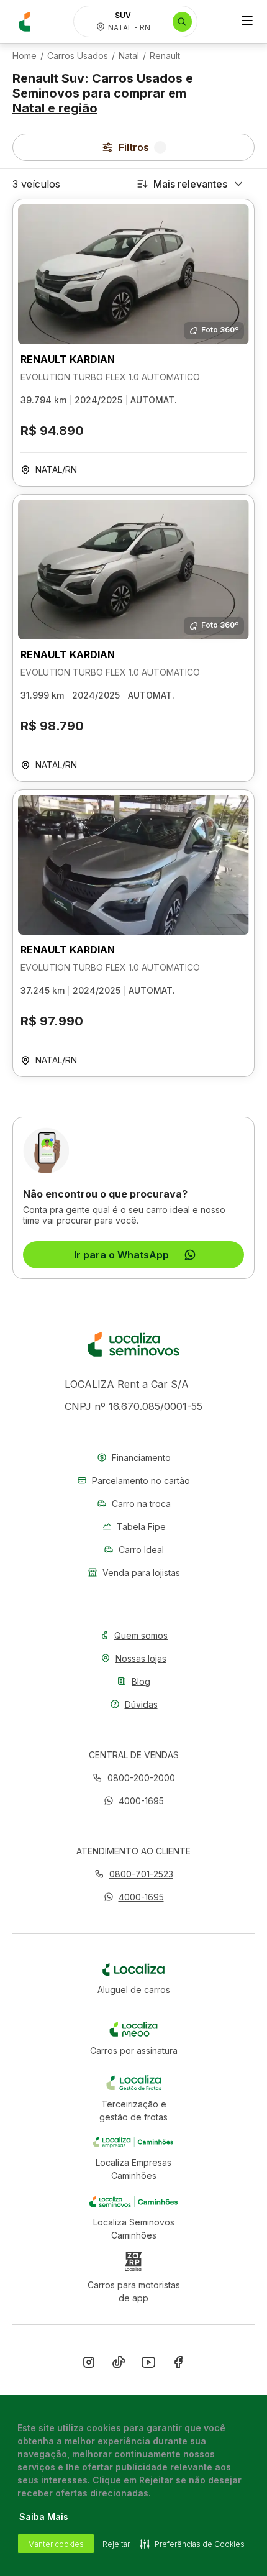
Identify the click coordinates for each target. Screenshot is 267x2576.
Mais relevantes (190, 184)
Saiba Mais (44, 2517)
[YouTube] (148, 2365)
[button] (134, 1801)
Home (25, 56)
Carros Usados (78, 56)
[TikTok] (119, 2365)
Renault (165, 56)
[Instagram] (89, 2365)
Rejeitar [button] (116, 2544)
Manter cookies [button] (56, 2544)
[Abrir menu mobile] (247, 22)
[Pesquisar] (182, 22)
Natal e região (55, 108)
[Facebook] (178, 2365)
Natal (129, 56)
